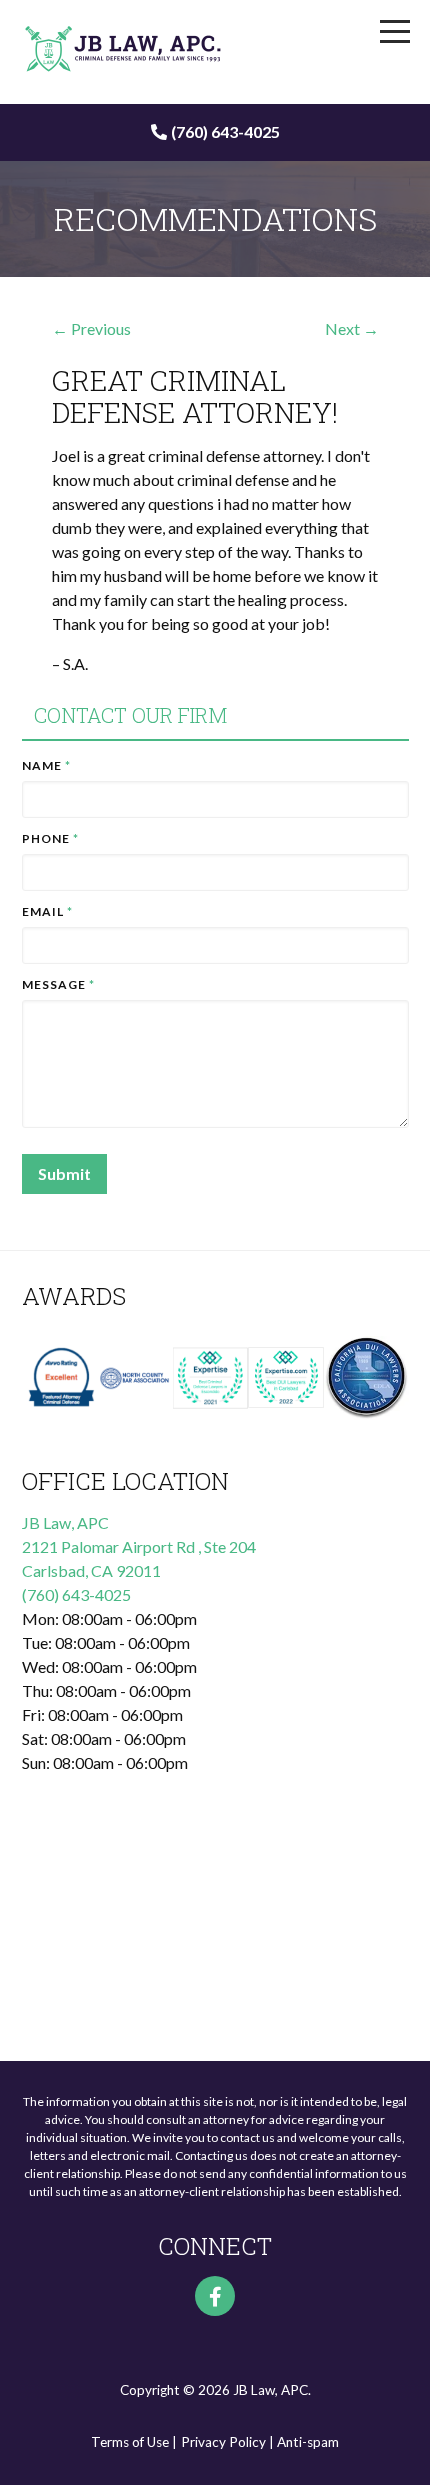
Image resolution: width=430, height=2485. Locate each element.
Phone (50, 838)
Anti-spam (308, 2442)
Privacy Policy (223, 2442)
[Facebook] (215, 2296)
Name (46, 765)
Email (47, 911)
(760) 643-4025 (225, 131)
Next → (352, 328)
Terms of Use (130, 2442)
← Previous (91, 328)
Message (58, 984)
